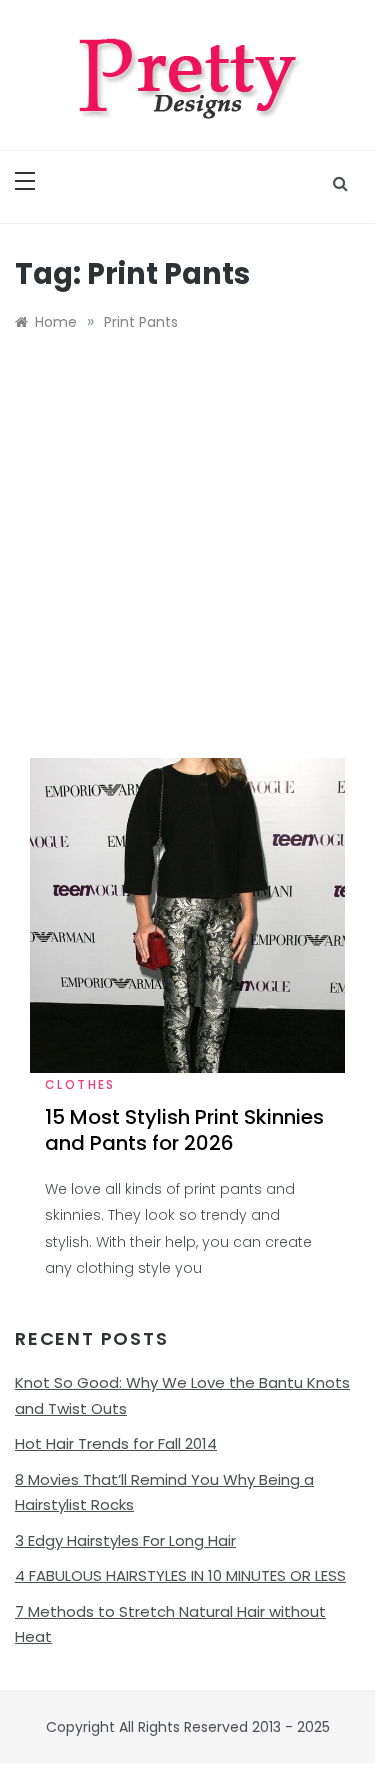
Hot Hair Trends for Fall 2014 (116, 1443)
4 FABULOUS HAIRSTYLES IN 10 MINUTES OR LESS (180, 1575)
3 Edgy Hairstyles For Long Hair (125, 1540)
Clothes (80, 1084)
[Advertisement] (187, 560)
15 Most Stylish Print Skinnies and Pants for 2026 (184, 1130)
